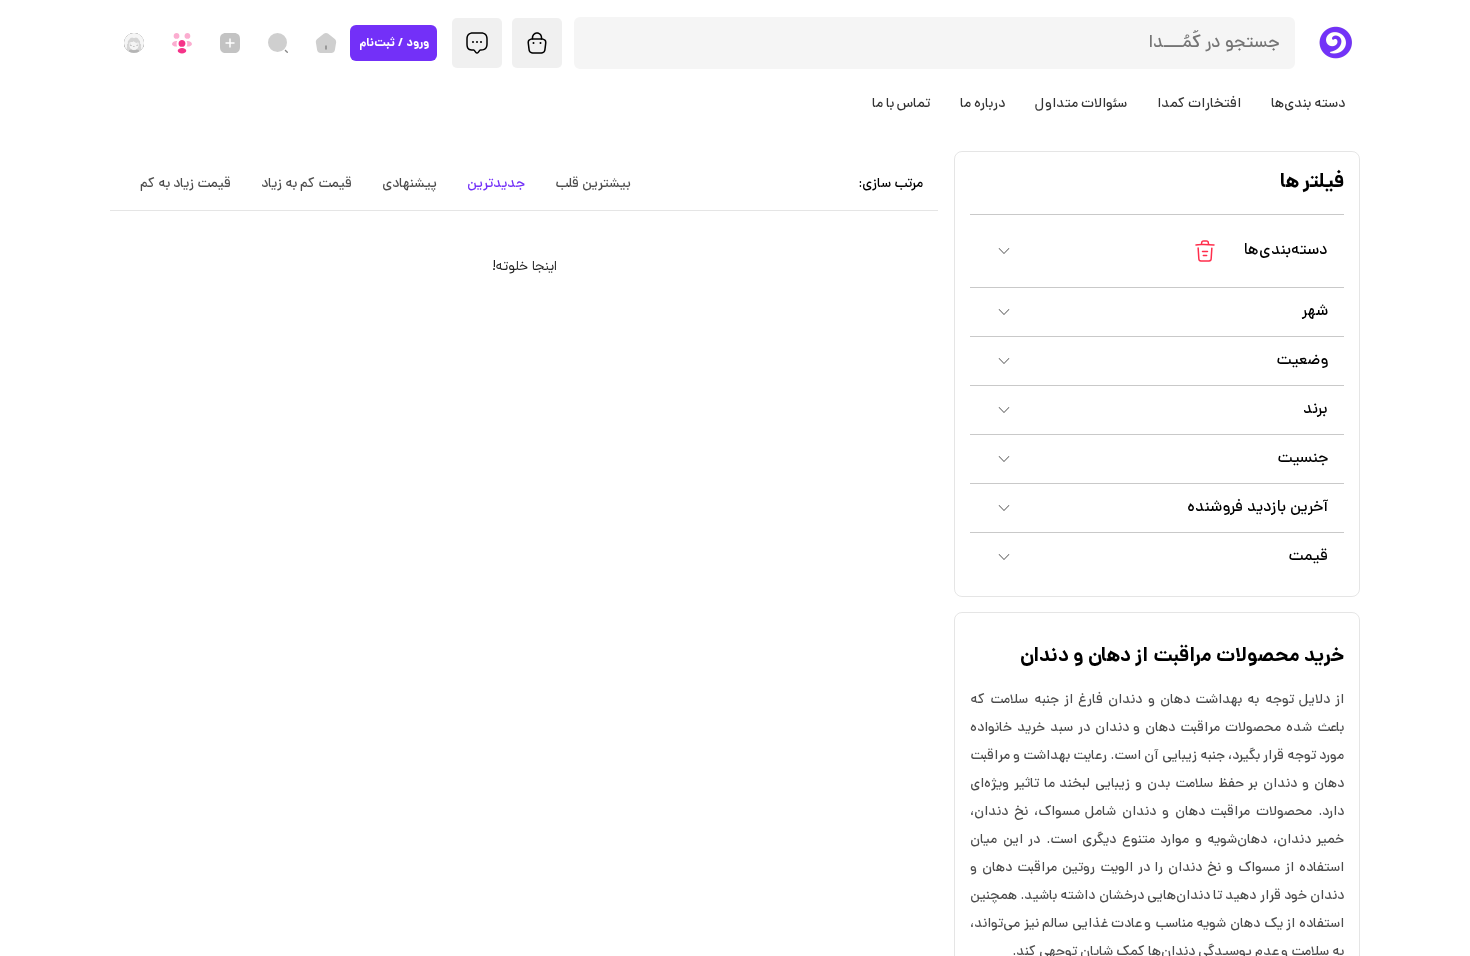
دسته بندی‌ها (1308, 104)
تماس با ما (901, 104)
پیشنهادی (409, 184)
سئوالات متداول (1081, 104)
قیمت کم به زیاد (306, 184)
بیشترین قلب (593, 184)
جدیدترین (496, 184)
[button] (1157, 251)
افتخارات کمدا (1199, 104)
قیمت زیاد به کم (185, 184)
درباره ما (982, 104)
